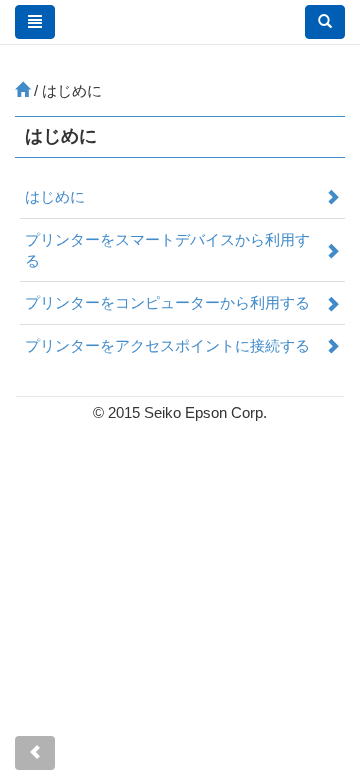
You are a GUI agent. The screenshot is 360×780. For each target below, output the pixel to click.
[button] (325, 22)
